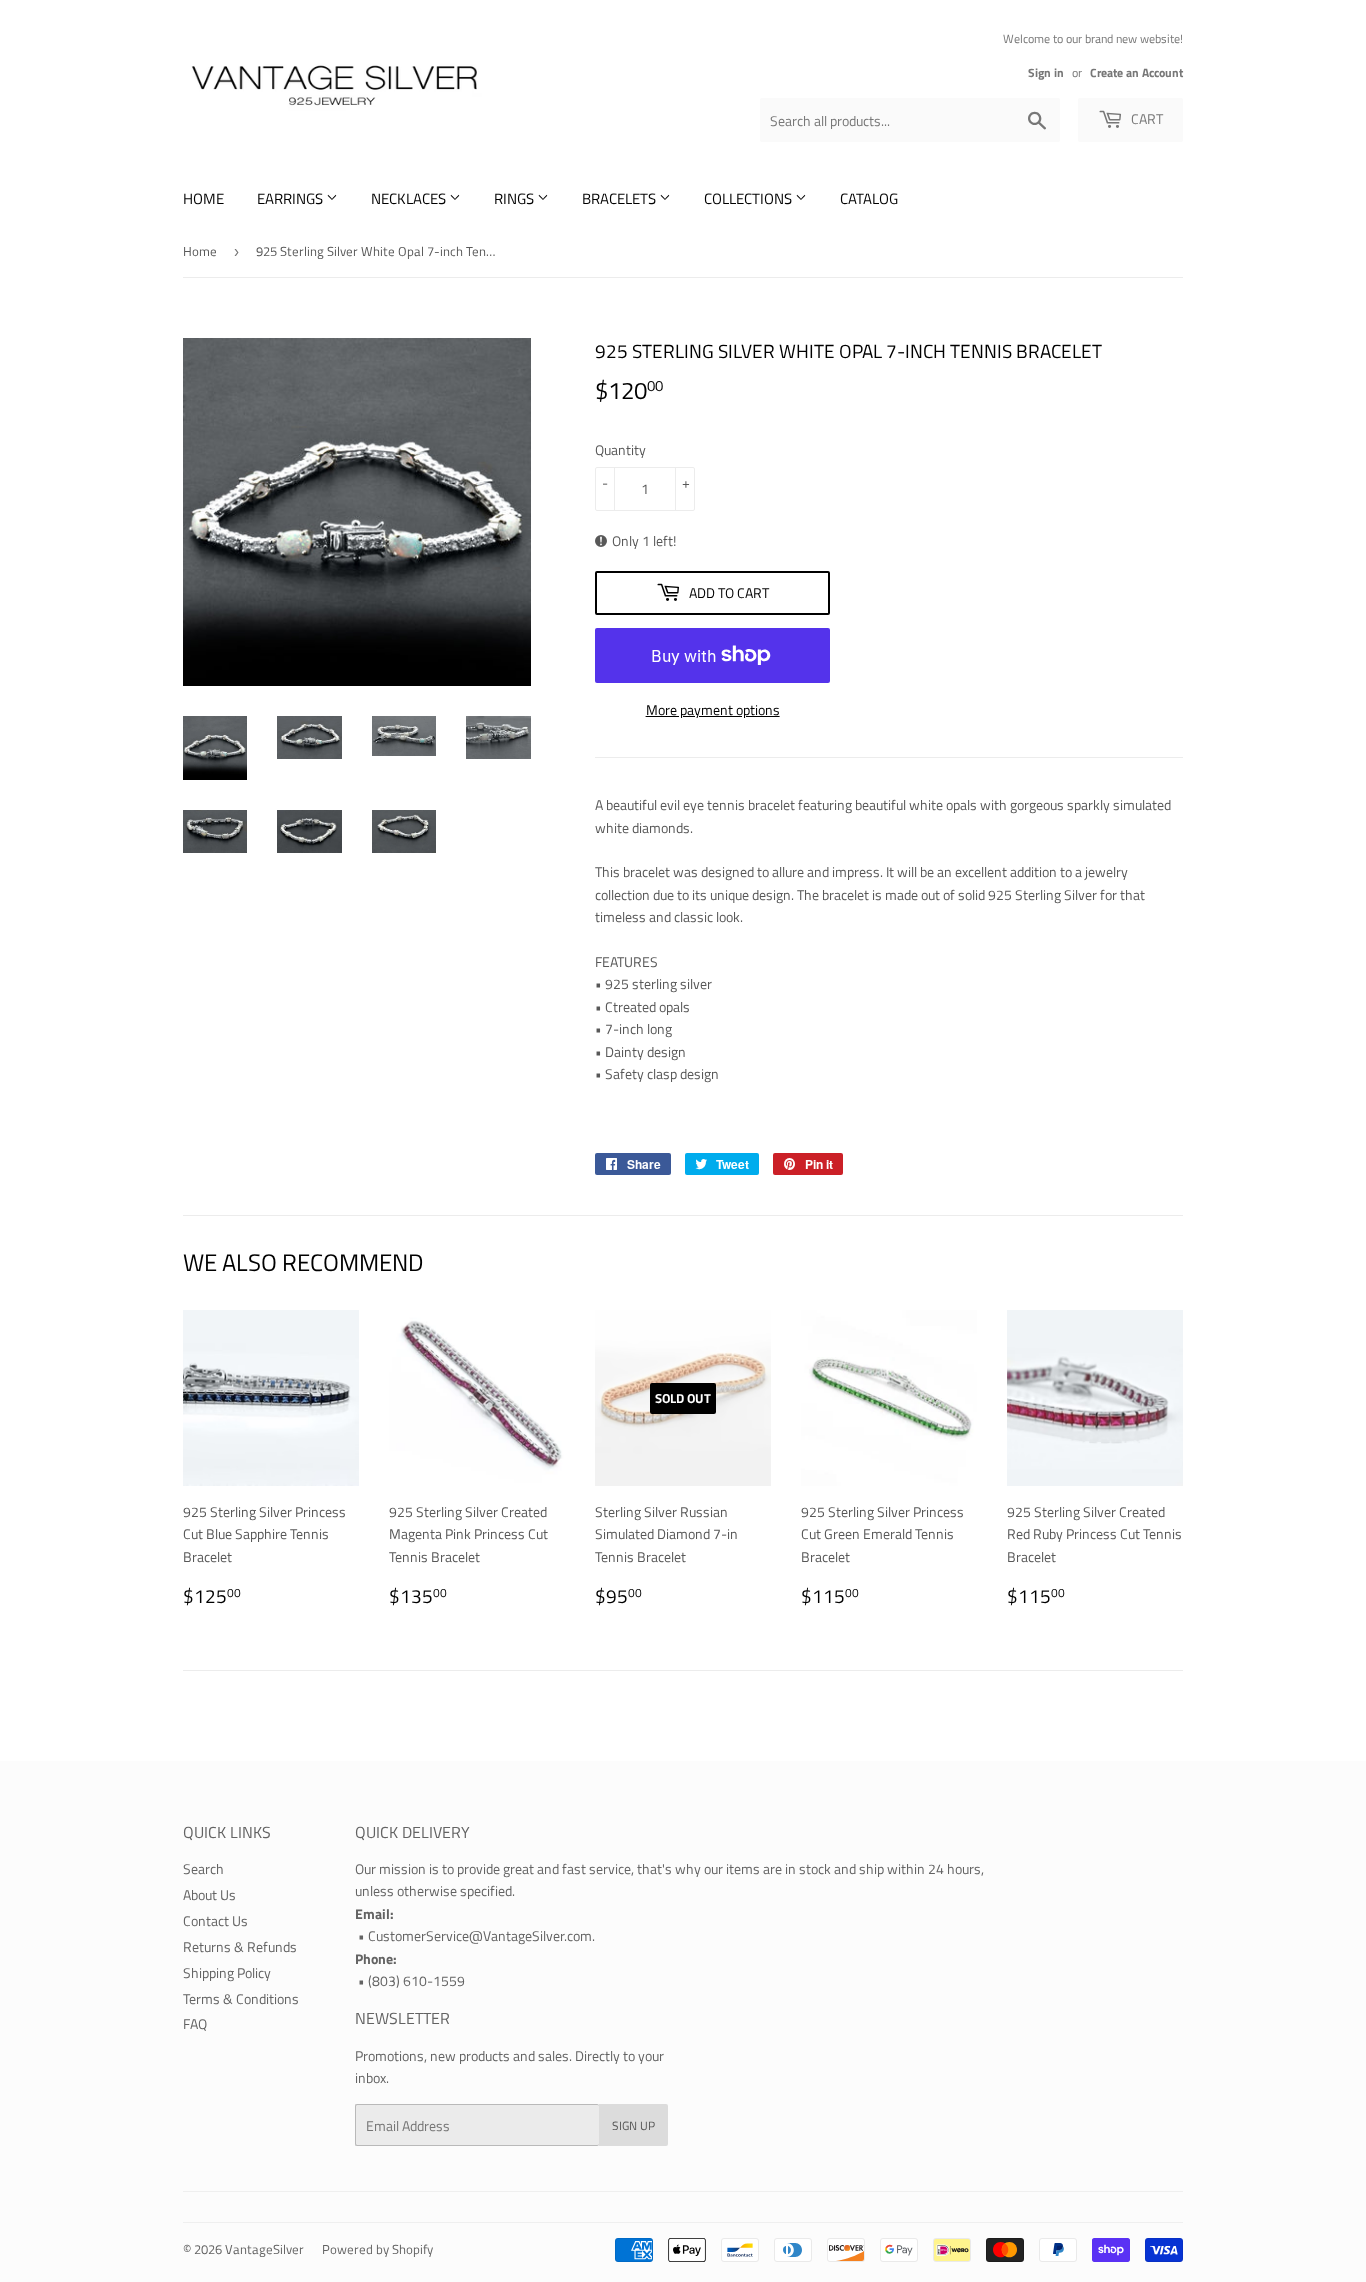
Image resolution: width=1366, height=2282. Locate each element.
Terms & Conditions (241, 1998)
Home (203, 198)
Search (203, 1868)
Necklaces (410, 198)
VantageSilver (264, 2249)
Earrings (291, 198)
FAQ (195, 2023)
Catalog (869, 198)
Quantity (620, 449)
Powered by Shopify (377, 2249)
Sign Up (633, 2125)
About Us (209, 1894)
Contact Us (215, 1920)
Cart (1145, 118)
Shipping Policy (227, 1972)
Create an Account (1136, 73)
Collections (749, 198)
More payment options (713, 709)
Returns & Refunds (240, 1946)
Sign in (1046, 73)
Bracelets (620, 198)
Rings (515, 198)
